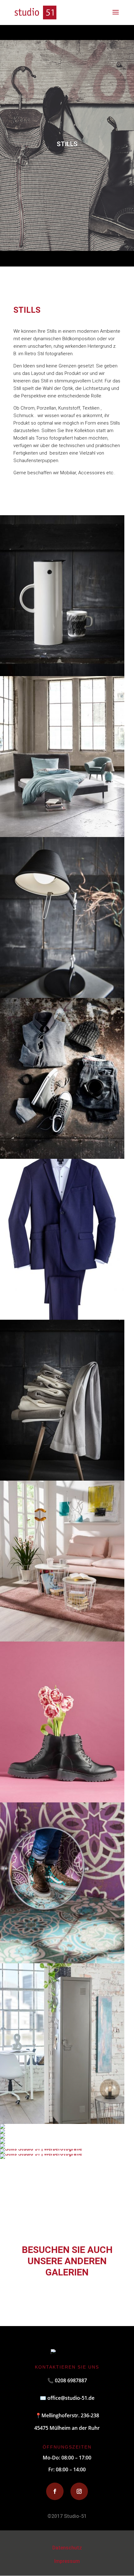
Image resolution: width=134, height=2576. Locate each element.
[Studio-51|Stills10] (2, 2127)
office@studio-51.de (71, 2398)
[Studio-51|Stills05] (2, 2132)
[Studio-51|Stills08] (62, 1640)
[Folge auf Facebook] (55, 2491)
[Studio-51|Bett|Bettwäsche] (62, 835)
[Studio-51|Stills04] (2, 2137)
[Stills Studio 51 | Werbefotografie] (62, 1157)
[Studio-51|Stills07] (62, 1318)
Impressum (67, 2561)
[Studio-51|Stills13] (62, 674)
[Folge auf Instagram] (79, 2491)
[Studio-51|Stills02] (62, 996)
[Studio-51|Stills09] (62, 2122)
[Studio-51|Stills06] (2, 2142)
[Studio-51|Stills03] (62, 1479)
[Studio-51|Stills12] (62, 1962)
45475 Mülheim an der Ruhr (67, 2428)
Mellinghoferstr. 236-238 (67, 2415)
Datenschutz (67, 2548)
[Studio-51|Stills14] (62, 1801)
